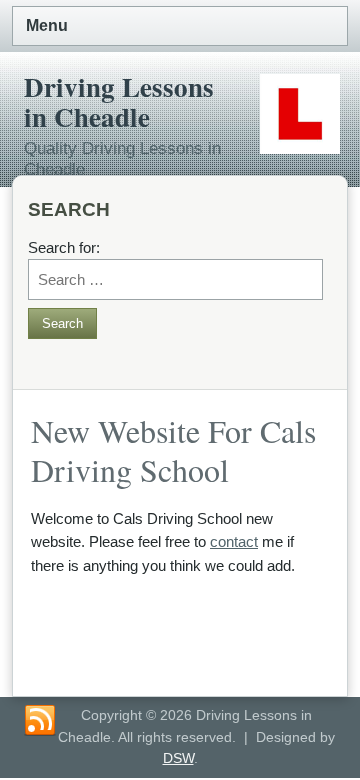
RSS (40, 721)
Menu (47, 25)
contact (234, 541)
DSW (178, 758)
